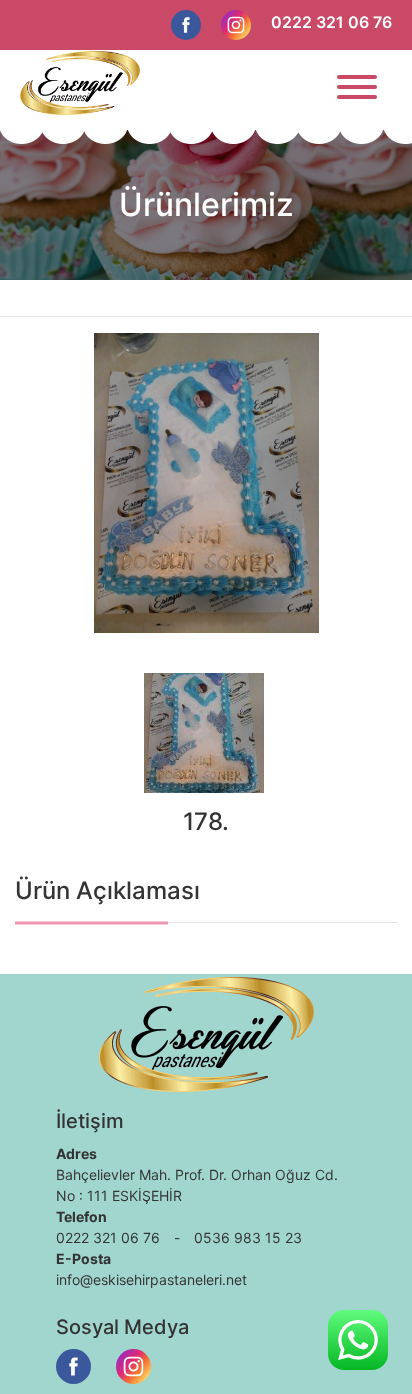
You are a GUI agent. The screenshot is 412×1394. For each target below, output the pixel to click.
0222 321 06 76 (331, 22)
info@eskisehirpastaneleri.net (151, 1279)
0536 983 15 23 (248, 1237)
